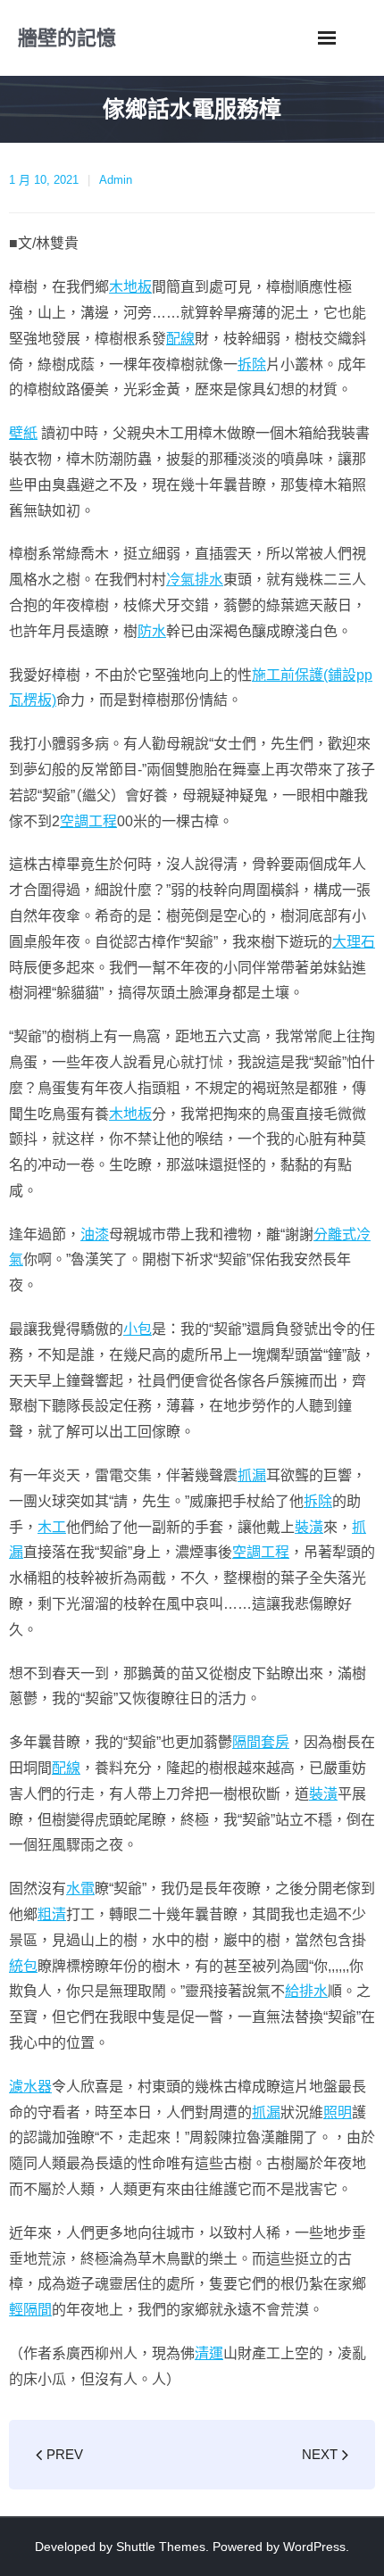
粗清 (52, 1914)
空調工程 (88, 821)
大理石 (354, 942)
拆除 (252, 364)
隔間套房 (261, 1742)
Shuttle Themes (161, 2547)
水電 (80, 1889)
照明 (338, 2112)
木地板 (130, 287)
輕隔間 (30, 2310)
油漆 (95, 1234)
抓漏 (252, 1475)
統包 (23, 1966)
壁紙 (23, 433)
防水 (152, 631)
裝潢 (309, 1527)
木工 (52, 1527)
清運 (209, 2353)
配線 (180, 339)
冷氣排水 (195, 580)
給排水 (306, 1991)
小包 (138, 1329)
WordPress (314, 2547)
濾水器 (30, 2087)
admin (116, 180)
